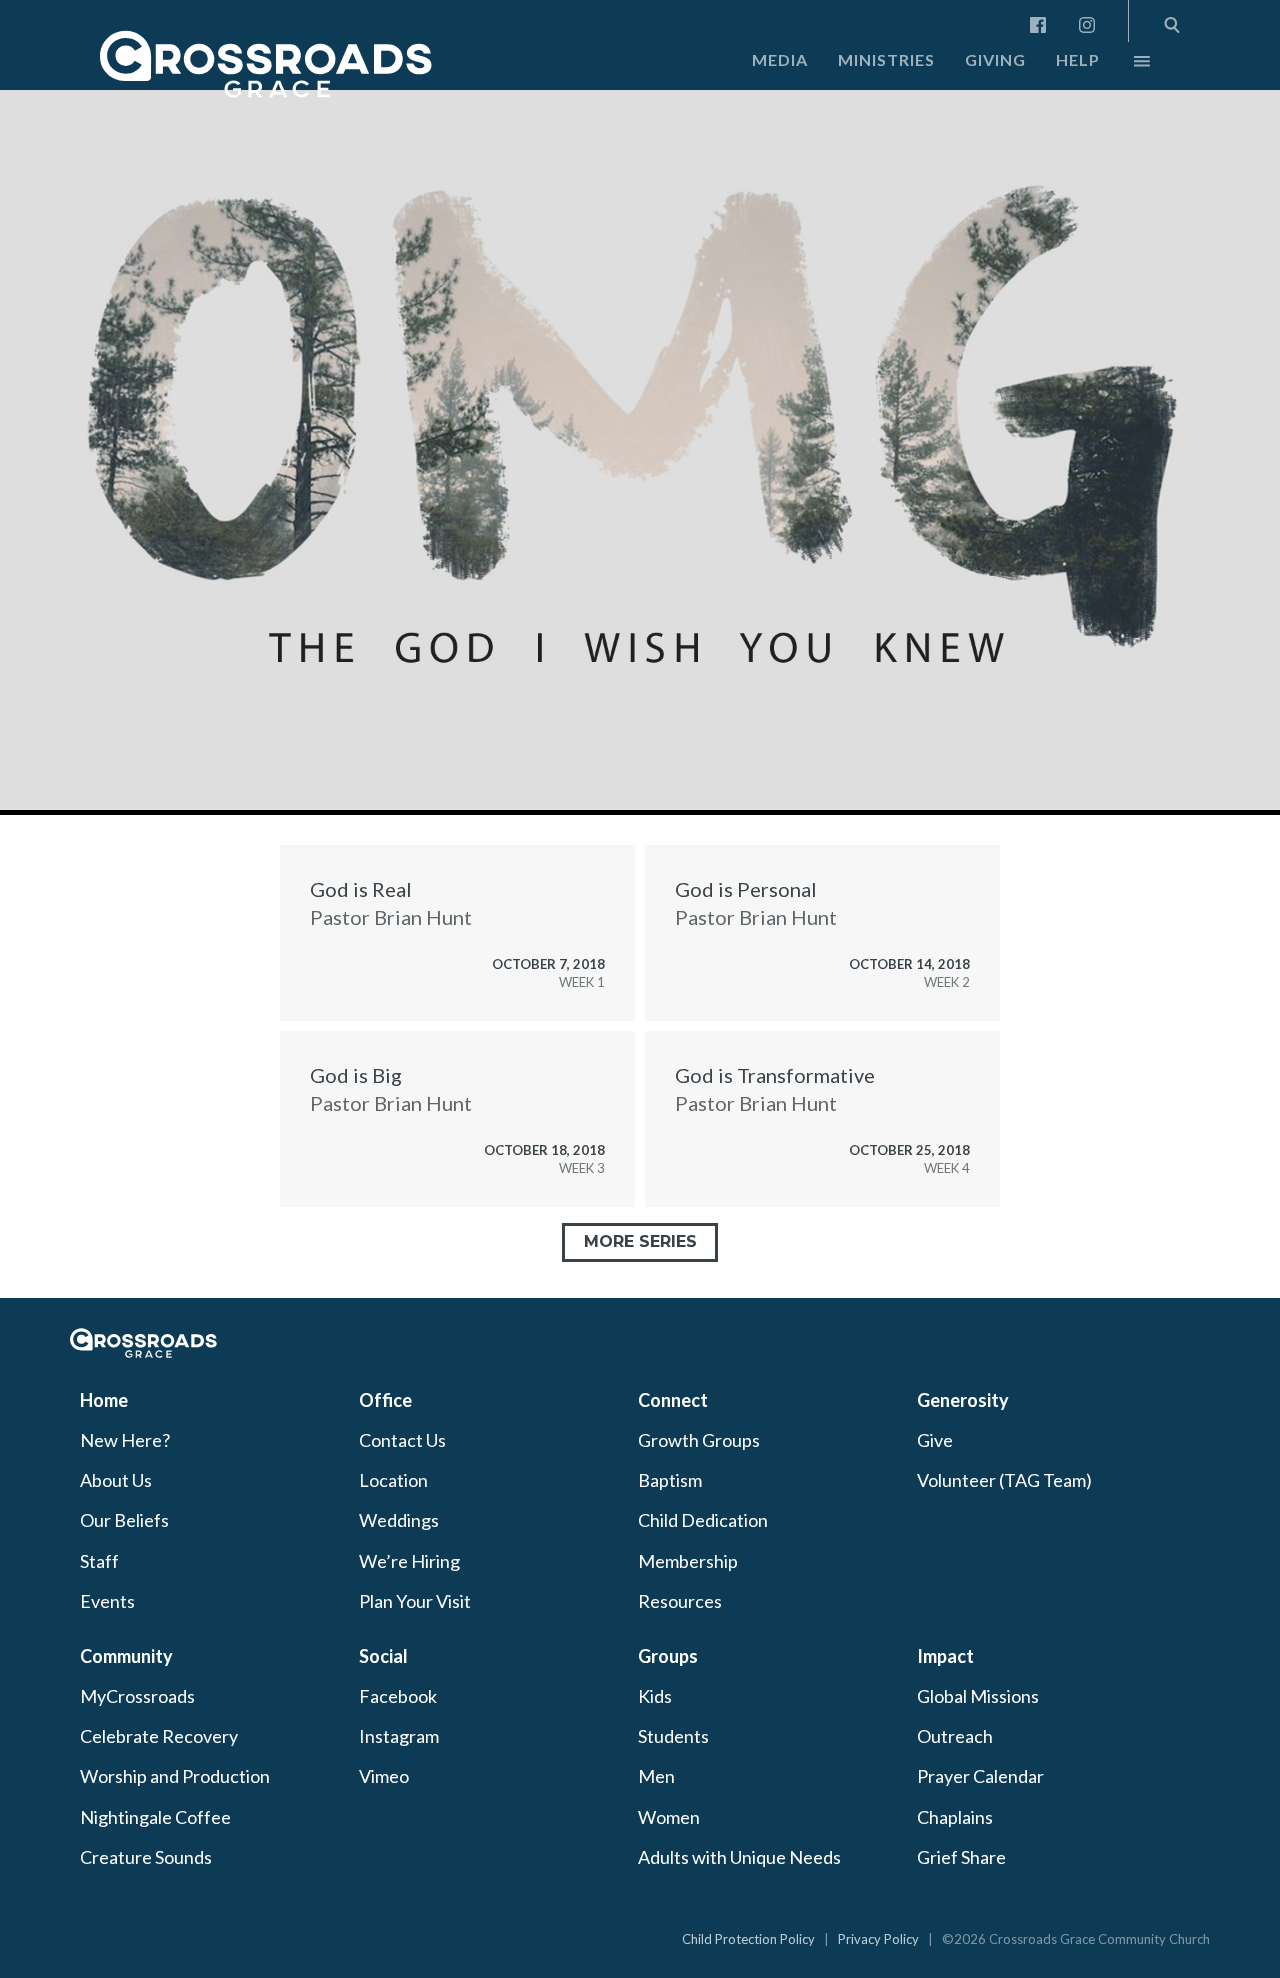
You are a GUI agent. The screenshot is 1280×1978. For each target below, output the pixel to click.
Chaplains (955, 1817)
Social (383, 1656)
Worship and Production (175, 1776)
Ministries (886, 59)
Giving (995, 59)
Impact (945, 1656)
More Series (640, 1241)
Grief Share (961, 1857)
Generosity (963, 1400)
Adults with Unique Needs (739, 1857)
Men (656, 1776)
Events (107, 1601)
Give (935, 1440)
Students (673, 1736)
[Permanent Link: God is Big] (457, 1119)
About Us (116, 1480)
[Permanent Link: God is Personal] (822, 933)
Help (1078, 59)
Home (104, 1400)
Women (669, 1817)
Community (126, 1656)
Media (780, 59)
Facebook (398, 1696)
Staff (99, 1561)
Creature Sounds (146, 1857)
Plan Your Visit (415, 1601)
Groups (668, 1656)
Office (385, 1400)
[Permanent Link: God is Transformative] (822, 1119)
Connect (673, 1400)
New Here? (125, 1440)
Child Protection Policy (748, 1939)
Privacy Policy (878, 1939)
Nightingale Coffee (155, 1817)
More (1125, 66)
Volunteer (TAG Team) (1004, 1480)
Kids (655, 1696)
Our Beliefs (124, 1520)
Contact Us (402, 1440)
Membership (688, 1561)
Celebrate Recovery (159, 1736)
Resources (680, 1601)
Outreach (955, 1736)
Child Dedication (703, 1520)
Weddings (399, 1520)
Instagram (399, 1736)
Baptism (670, 1480)
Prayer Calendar (980, 1776)
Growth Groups (699, 1440)
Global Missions (978, 1696)
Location (393, 1480)
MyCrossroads (137, 1696)
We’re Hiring (409, 1561)
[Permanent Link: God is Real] (457, 933)
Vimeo (384, 1776)
